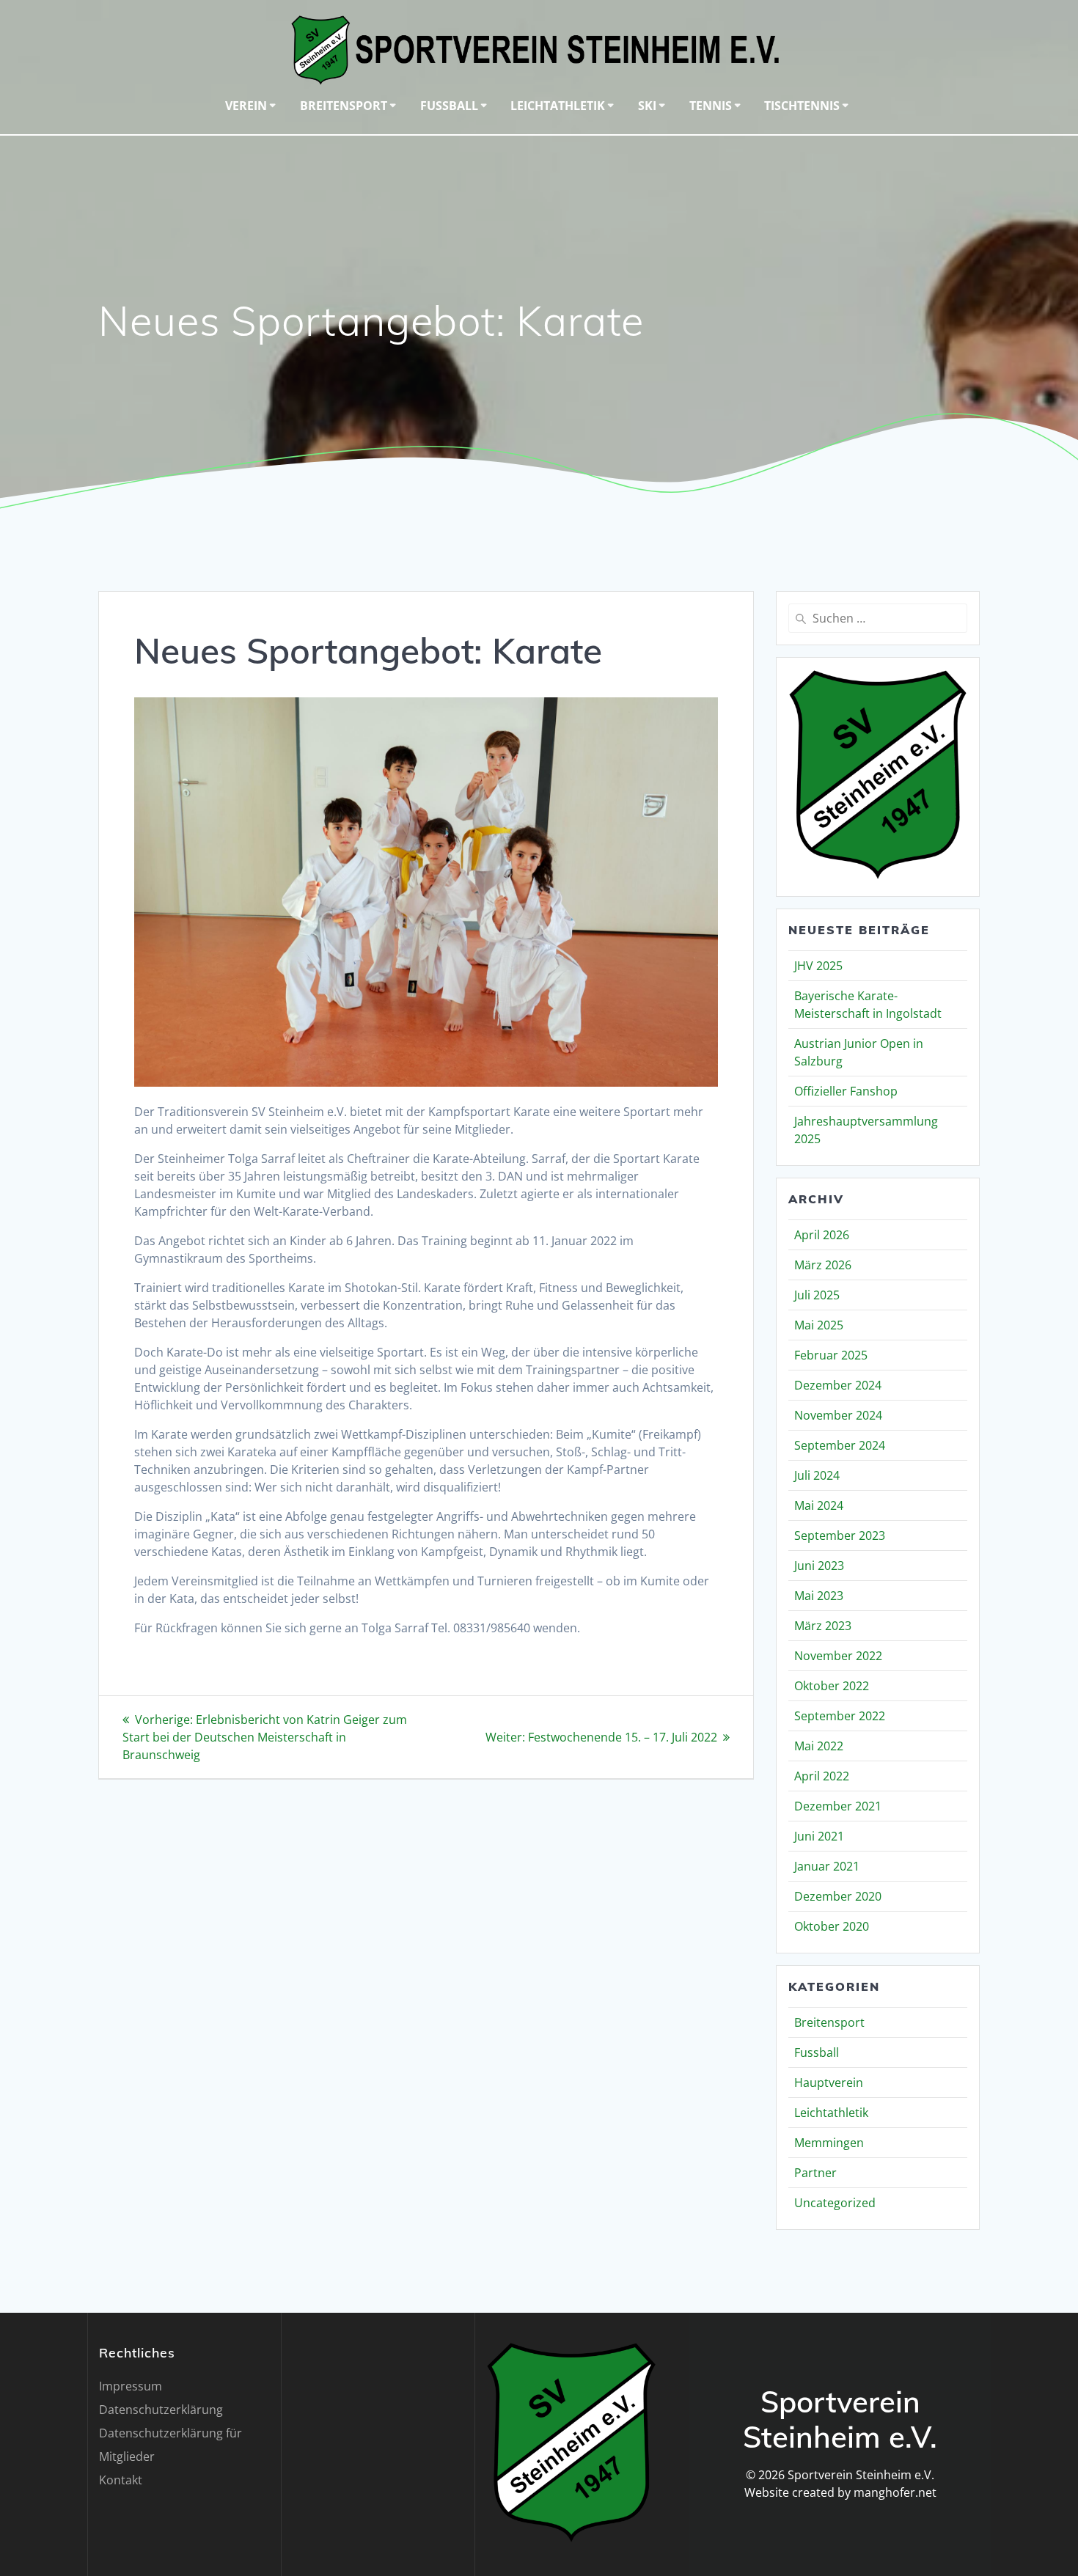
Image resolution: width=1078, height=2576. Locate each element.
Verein (246, 106)
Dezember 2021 (838, 1806)
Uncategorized (835, 2203)
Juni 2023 (819, 1566)
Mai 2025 (819, 1325)
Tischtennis (802, 106)
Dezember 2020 (838, 1896)
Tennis (711, 106)
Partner (815, 2173)
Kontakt (121, 2480)
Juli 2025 (817, 1295)
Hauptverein (829, 2083)
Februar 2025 (831, 1355)
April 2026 (822, 1235)
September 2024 (840, 1445)
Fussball (449, 106)
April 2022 (822, 1776)
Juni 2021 (819, 1836)
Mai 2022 (819, 1746)
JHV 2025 (818, 966)
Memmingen (829, 2143)
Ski (647, 106)
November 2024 (838, 1415)
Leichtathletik (558, 106)
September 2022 (840, 1716)
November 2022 (838, 1656)
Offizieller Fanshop (846, 1091)
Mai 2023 (819, 1596)
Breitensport (344, 106)
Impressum (131, 2386)
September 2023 (840, 1535)
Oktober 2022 (832, 1686)
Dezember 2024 (838, 1385)
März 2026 (823, 1265)
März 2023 (823, 1626)
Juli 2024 (817, 1475)
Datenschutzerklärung (161, 2410)
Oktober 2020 (832, 1926)
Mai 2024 (819, 1505)
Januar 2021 (827, 1866)
